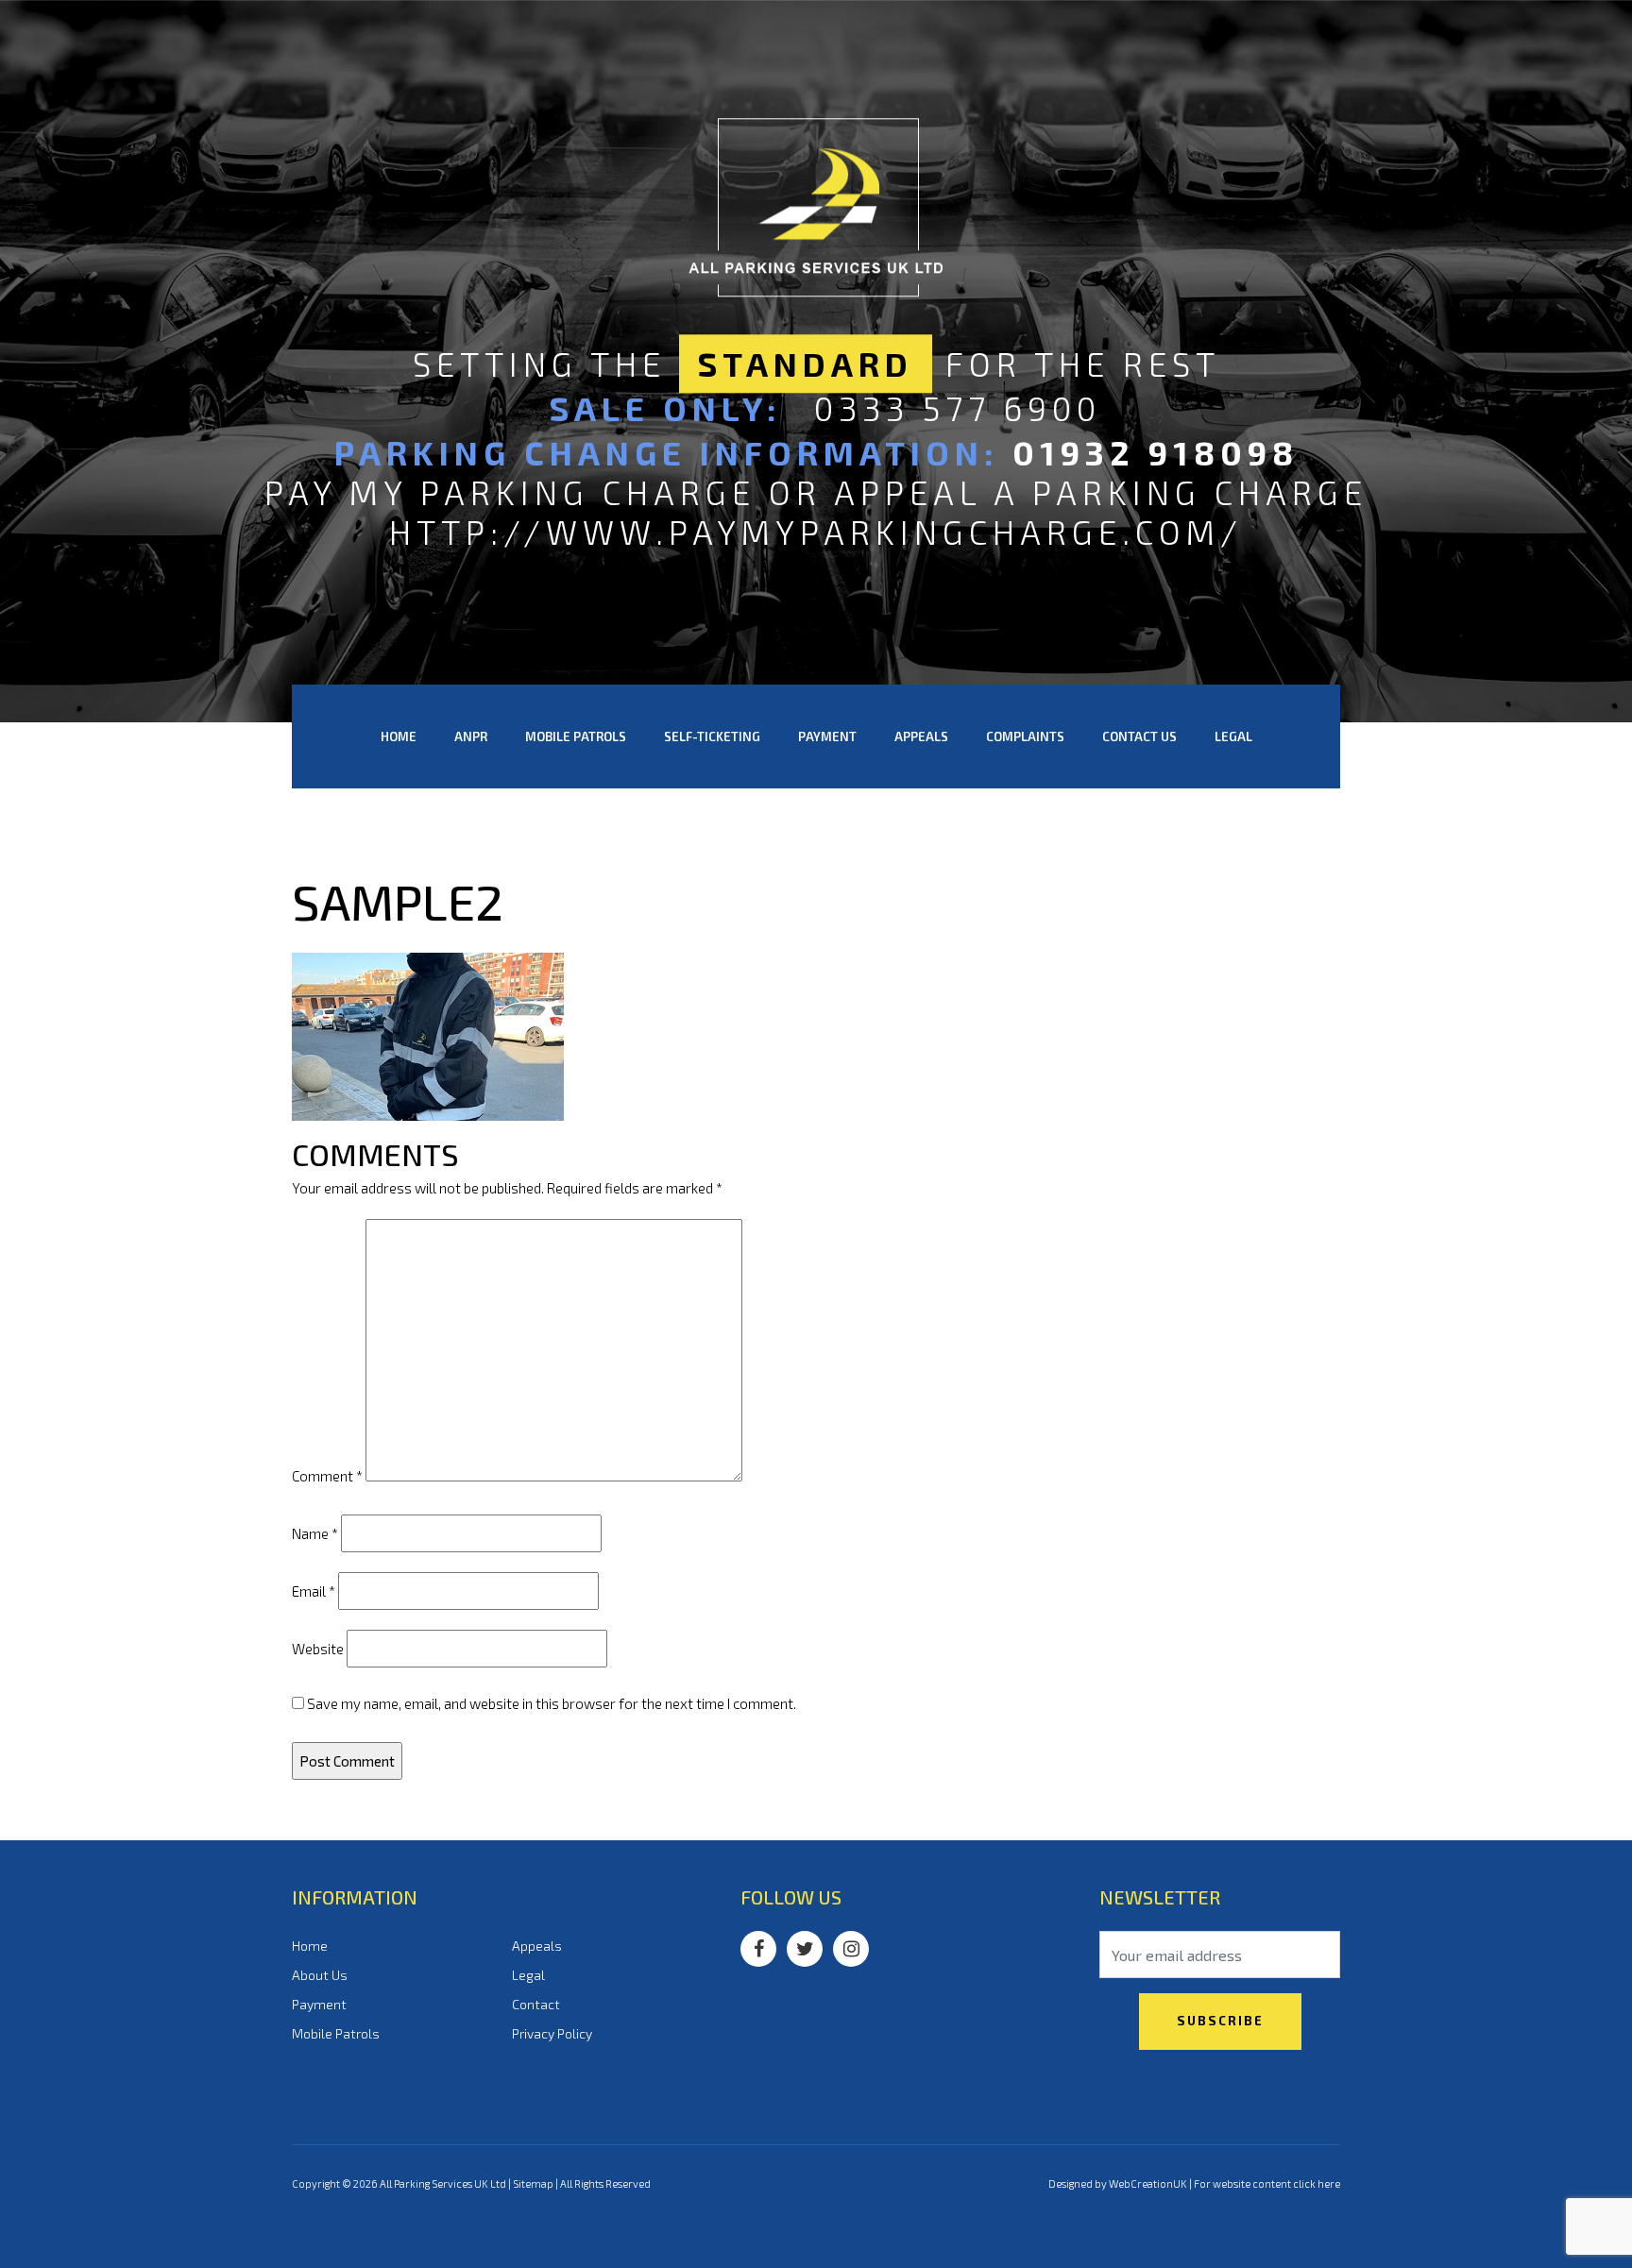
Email (314, 1591)
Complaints (1025, 736)
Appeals (921, 736)
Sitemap (533, 2183)
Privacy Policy (552, 2033)
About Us (320, 1975)
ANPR (471, 736)
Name (315, 1533)
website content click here (1276, 2183)
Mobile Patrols (576, 736)
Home (399, 736)
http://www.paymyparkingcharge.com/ (816, 532)
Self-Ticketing (712, 736)
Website (318, 1649)
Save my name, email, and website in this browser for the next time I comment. (552, 1703)
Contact (536, 2004)
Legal (1233, 736)
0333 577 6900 (958, 408)
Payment (827, 736)
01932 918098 (1156, 452)
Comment (327, 1476)
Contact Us (1139, 736)
